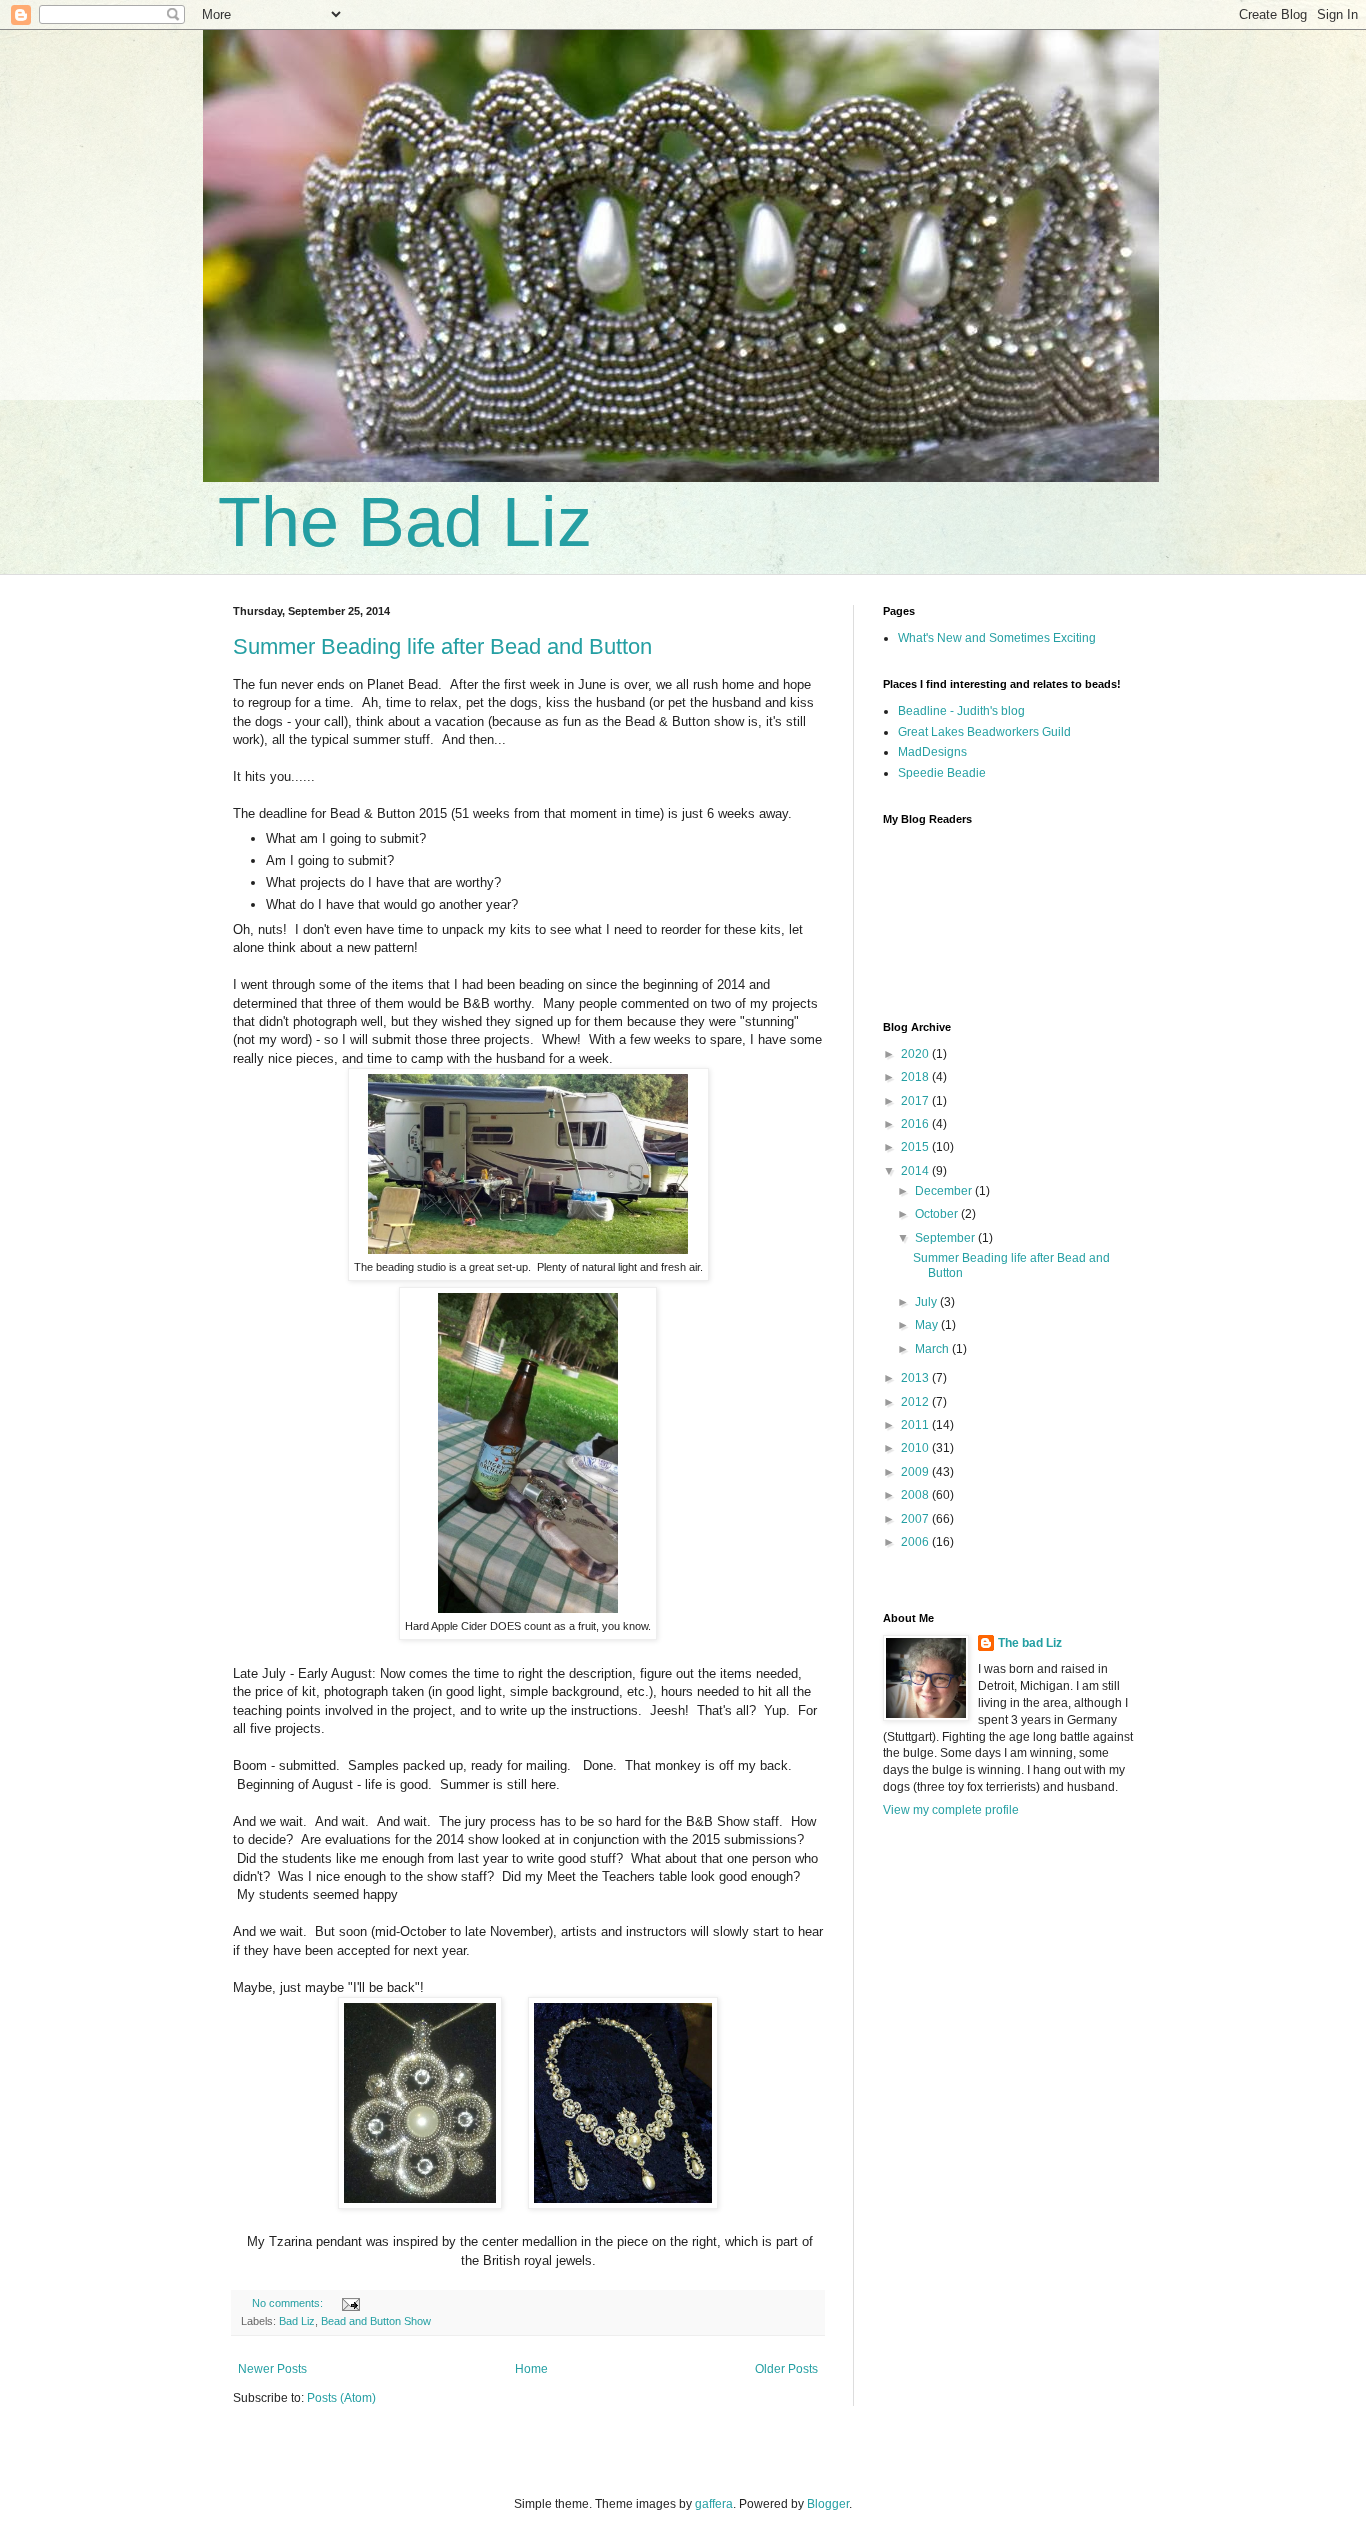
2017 (916, 1101)
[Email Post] (350, 2303)
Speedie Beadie (942, 773)
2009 (916, 1472)
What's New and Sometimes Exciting (997, 638)
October (938, 1214)
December (945, 1191)
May (928, 1325)
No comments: (289, 2303)
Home (531, 2369)
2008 (916, 1495)
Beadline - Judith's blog (961, 711)
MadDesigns (932, 752)
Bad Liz (297, 2321)
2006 (916, 1542)
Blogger (828, 2504)
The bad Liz (1030, 1643)
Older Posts (786, 2369)
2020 (916, 1054)
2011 (916, 1425)
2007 (916, 1519)
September (946, 1238)
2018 (916, 1077)
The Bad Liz (405, 522)
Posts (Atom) (341, 2398)
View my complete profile (951, 1810)
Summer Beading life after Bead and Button (442, 646)
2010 (916, 1448)
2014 (916, 1171)
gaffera (714, 2504)
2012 (916, 1402)
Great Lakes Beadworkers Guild (984, 732)
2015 (916, 1147)
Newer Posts (272, 2369)
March (933, 1349)
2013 (916, 1378)
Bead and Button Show (376, 2321)
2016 (916, 1124)
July (927, 1302)
